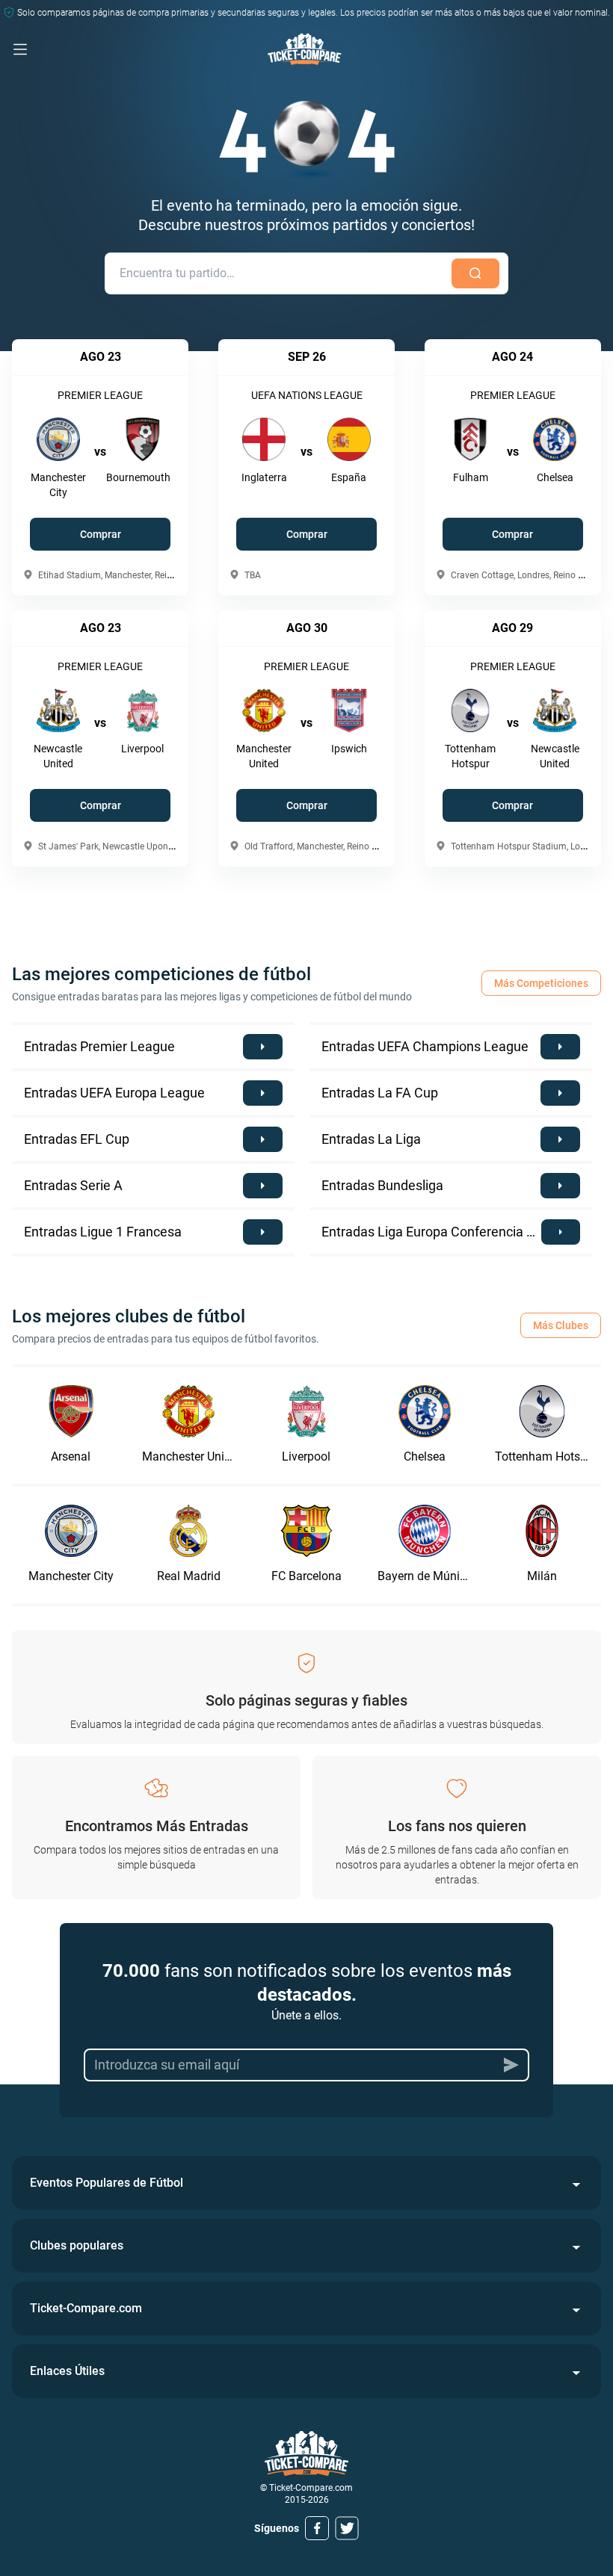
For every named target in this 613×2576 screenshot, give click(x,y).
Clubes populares (77, 2245)
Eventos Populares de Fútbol (107, 2183)
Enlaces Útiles (67, 2371)
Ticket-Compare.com (86, 2308)
